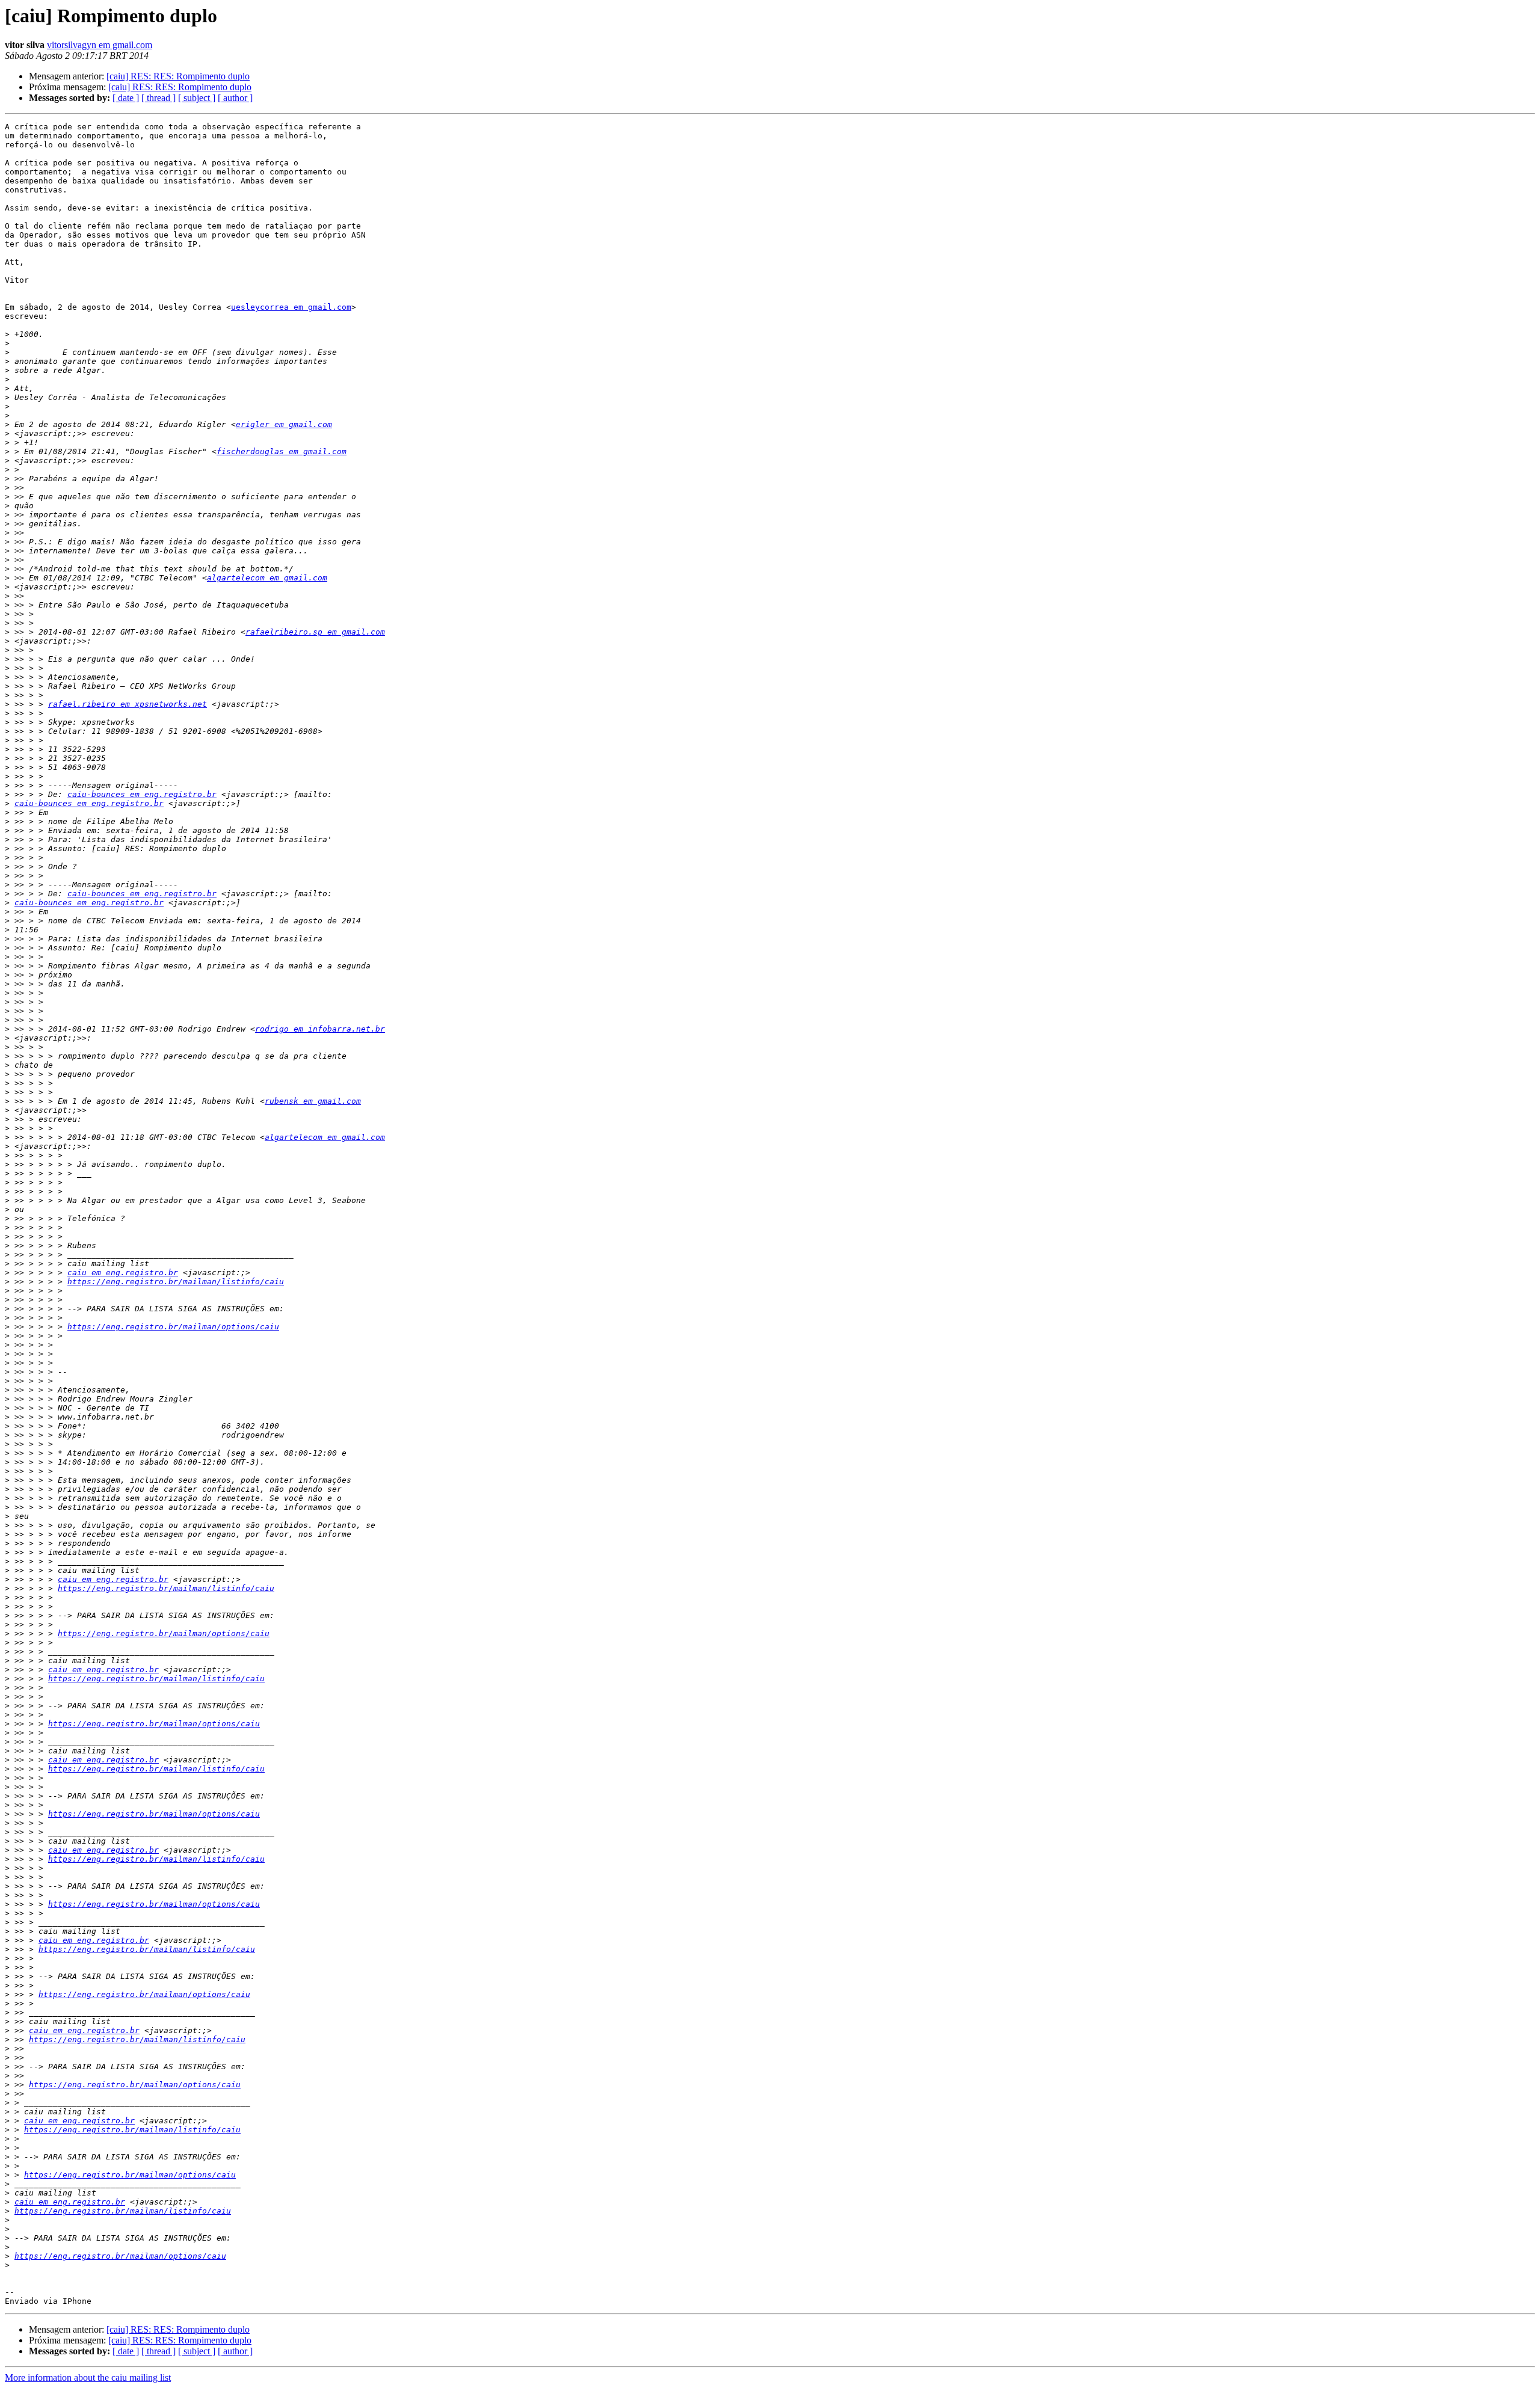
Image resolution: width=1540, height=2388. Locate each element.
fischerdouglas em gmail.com (282, 451)
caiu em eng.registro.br (123, 1272)
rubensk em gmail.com (313, 1101)
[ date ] (126, 98)
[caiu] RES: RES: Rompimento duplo (178, 76)
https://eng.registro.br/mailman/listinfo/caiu (176, 1282)
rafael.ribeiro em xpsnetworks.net (128, 704)
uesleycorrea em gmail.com (291, 307)
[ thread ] (159, 98)
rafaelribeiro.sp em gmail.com (315, 632)
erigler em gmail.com (284, 424)
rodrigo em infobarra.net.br (320, 1029)
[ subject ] (197, 98)
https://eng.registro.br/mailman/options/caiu (173, 1327)
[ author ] (235, 98)
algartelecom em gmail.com (267, 578)
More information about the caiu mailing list (88, 2377)
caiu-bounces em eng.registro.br (142, 794)
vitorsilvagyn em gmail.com (100, 45)
